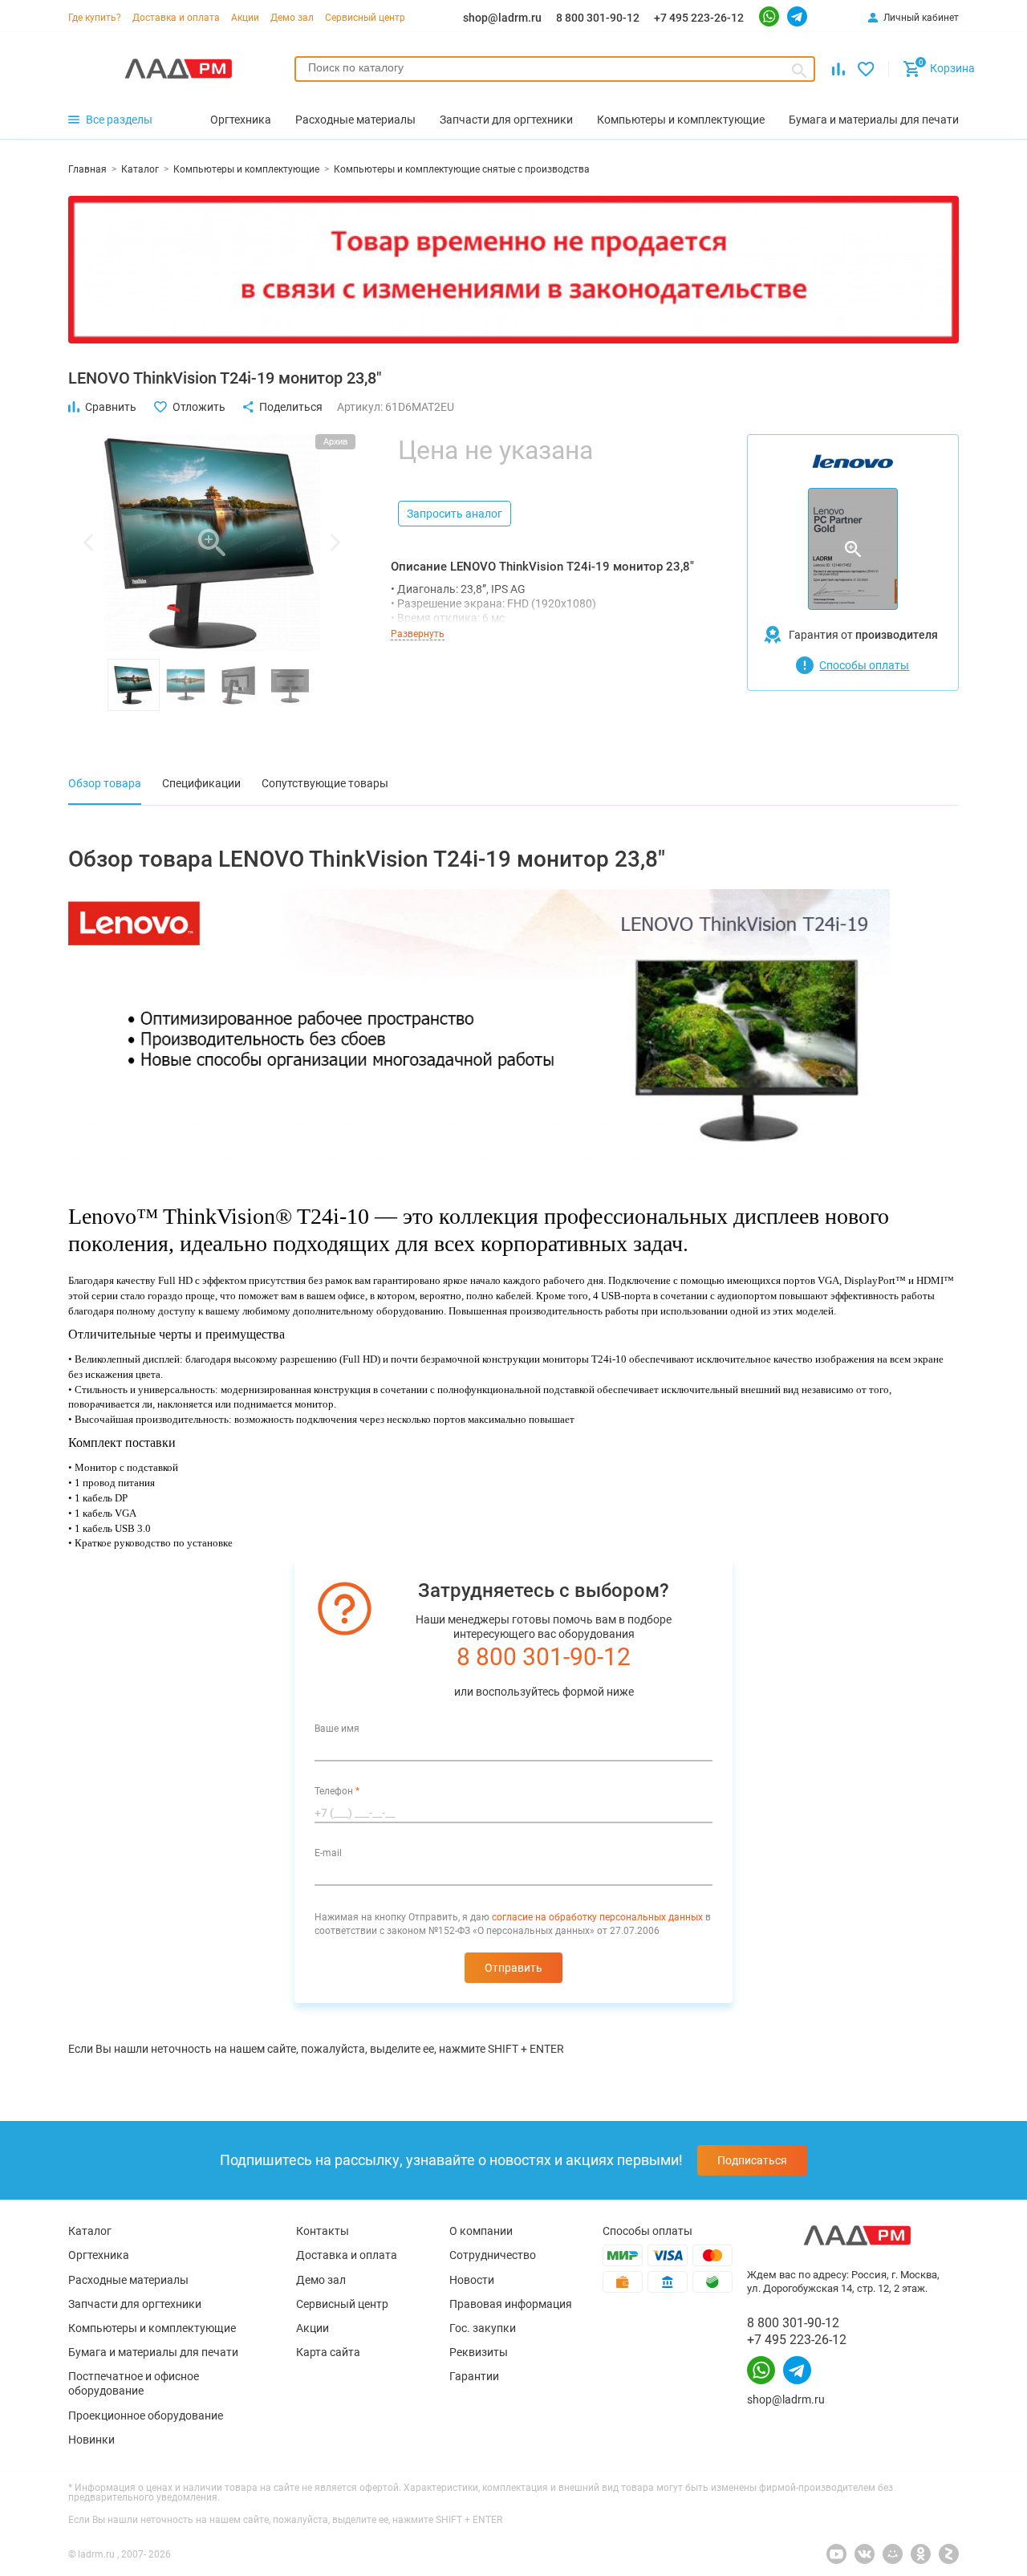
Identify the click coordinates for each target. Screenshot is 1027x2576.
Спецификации (201, 783)
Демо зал (292, 18)
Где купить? (95, 18)
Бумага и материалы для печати (153, 2352)
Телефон (337, 1791)
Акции (245, 18)
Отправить (513, 1968)
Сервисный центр (365, 18)
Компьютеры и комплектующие (152, 2328)
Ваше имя (337, 1729)
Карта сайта (328, 2352)
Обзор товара (105, 783)
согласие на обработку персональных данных (597, 1917)
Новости (472, 2280)
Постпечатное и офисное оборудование (134, 2383)
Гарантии (474, 2376)
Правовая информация (511, 2304)
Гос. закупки (483, 2328)
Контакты (323, 2231)
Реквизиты (479, 2352)
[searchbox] (555, 67)
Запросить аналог (455, 514)
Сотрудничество (493, 2255)
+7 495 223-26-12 (699, 18)
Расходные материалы (128, 2280)
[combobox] (555, 69)
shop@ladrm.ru (502, 18)
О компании (481, 2231)
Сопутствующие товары (325, 783)
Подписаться (752, 2160)
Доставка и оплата (176, 18)
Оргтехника (99, 2255)
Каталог (90, 2231)
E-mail (328, 1853)
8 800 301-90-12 (598, 18)
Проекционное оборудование (146, 2416)
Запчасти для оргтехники (135, 2304)
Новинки (91, 2440)
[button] (88, 542)
